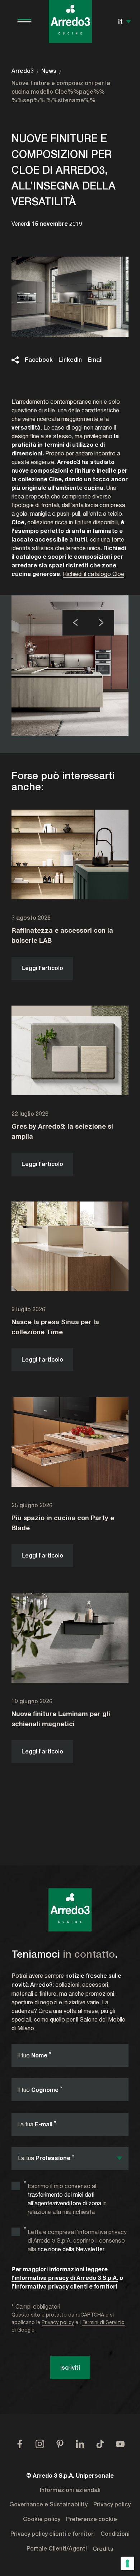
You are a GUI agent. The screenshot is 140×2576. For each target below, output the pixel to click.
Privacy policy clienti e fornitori (53, 2534)
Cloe (55, 479)
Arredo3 (23, 71)
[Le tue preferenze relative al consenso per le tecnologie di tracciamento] (127, 2563)
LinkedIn (70, 360)
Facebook (39, 360)
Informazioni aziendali (70, 2490)
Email (95, 360)
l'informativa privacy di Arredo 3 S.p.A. (65, 2278)
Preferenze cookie (92, 2519)
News (49, 71)
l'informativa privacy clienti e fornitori (64, 2286)
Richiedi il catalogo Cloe (94, 574)
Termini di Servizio (103, 2322)
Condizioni (115, 2534)
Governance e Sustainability (48, 2504)
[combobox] (70, 2159)
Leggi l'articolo (42, 968)
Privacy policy (58, 2322)
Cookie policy (42, 2519)
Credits (103, 2549)
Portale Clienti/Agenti (57, 2549)
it (120, 22)
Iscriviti (70, 2368)
